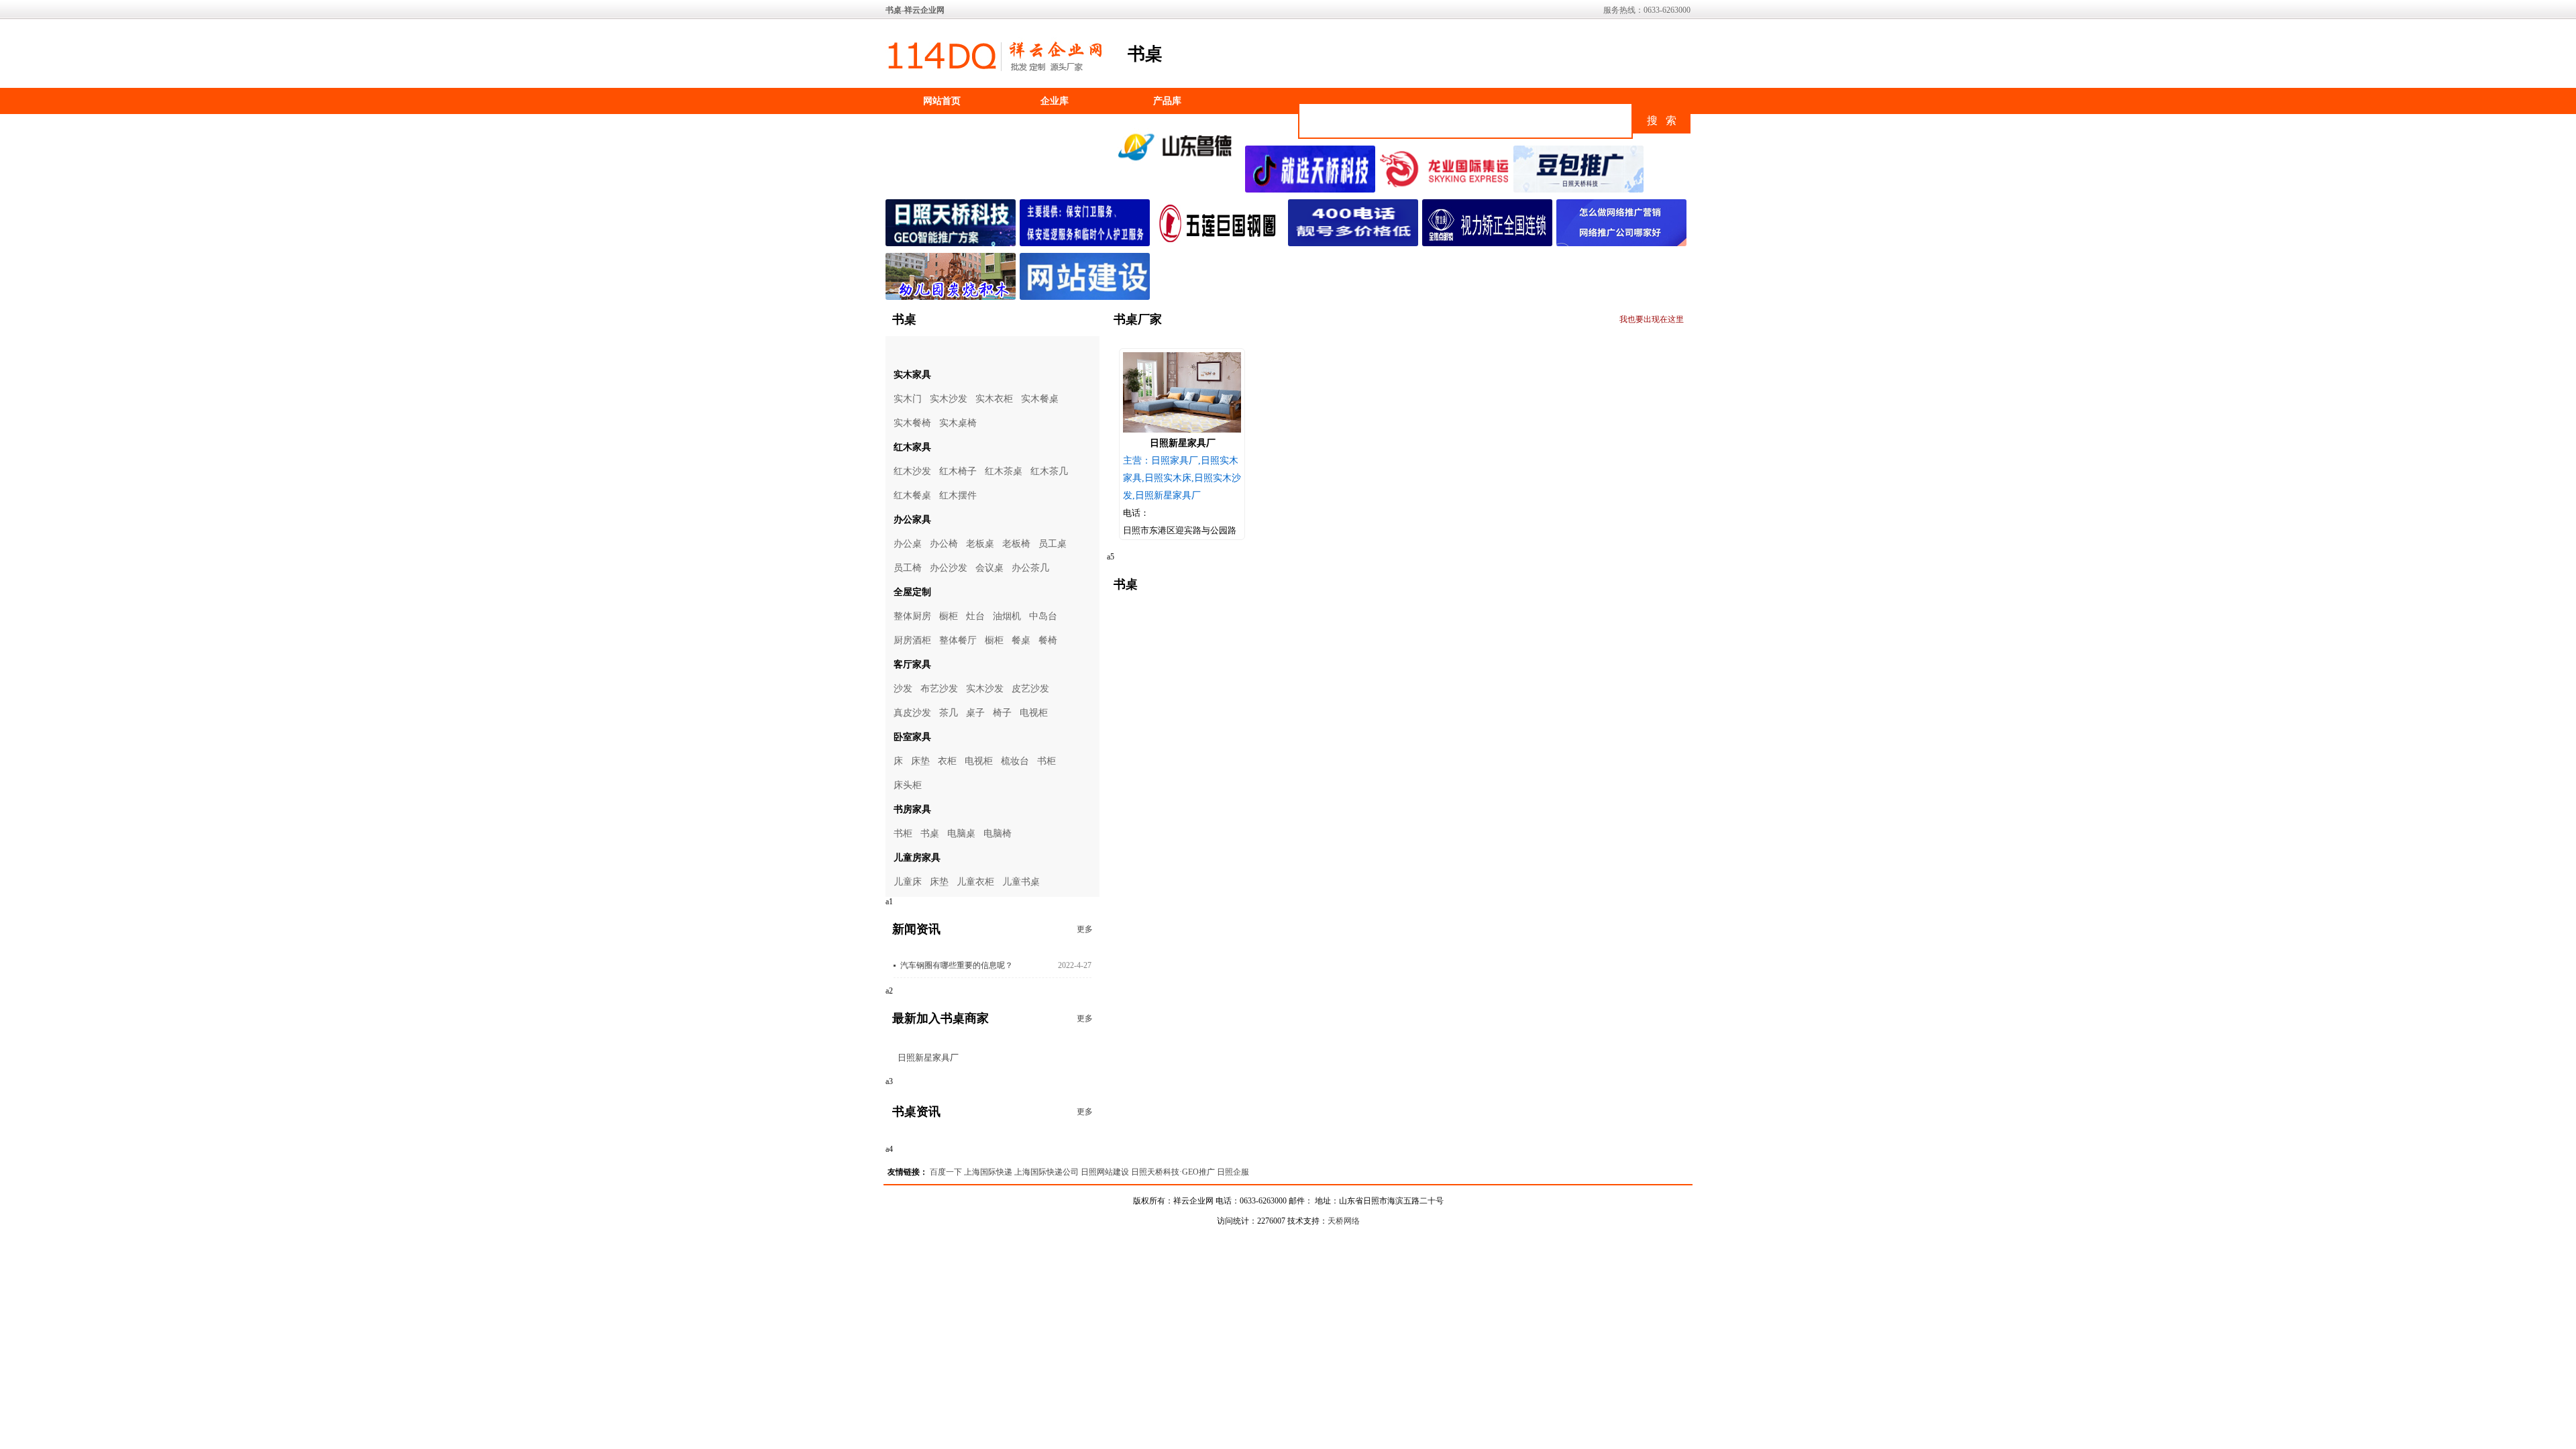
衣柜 (947, 761)
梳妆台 (1015, 761)
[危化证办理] (1178, 166)
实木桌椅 (958, 423)
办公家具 (912, 520)
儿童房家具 (917, 858)
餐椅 (1048, 640)
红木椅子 (958, 471)
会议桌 (989, 568)
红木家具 (912, 447)
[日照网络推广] (1623, 244)
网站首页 (942, 101)
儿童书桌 (1021, 882)
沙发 (903, 689)
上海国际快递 (988, 1172)
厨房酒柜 (912, 640)
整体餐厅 (958, 640)
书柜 (1046, 761)
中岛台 (1043, 616)
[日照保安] (1087, 244)
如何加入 (1055, 127)
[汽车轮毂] (1221, 244)
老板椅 (1016, 544)
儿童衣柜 (975, 882)
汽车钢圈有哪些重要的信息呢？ (957, 965)
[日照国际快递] (1446, 190)
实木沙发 (949, 399)
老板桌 (980, 544)
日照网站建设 (1105, 1172)
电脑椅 (998, 834)
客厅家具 (912, 664)
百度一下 (946, 1172)
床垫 (920, 761)
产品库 (1167, 101)
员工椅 (908, 568)
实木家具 (912, 375)
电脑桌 (961, 834)
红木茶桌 (1004, 471)
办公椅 (944, 544)
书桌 (930, 834)
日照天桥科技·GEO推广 (1173, 1172)
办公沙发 (949, 568)
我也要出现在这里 (1652, 319)
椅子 (1002, 713)
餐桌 (1021, 640)
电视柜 (1034, 713)
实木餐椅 (912, 423)
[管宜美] (1489, 244)
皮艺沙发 (1030, 689)
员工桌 (1053, 544)
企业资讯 (942, 127)
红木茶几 (1049, 471)
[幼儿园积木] (953, 297)
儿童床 (908, 882)
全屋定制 (912, 592)
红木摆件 (958, 495)
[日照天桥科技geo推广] (953, 244)
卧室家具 (912, 737)
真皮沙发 (912, 713)
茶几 (949, 713)
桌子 (975, 713)
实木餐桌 (1040, 399)
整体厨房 (912, 616)
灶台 (975, 616)
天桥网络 (1344, 1221)
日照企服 (1233, 1172)
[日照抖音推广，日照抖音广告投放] (1312, 190)
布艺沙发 (939, 689)
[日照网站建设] (1087, 297)
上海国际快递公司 (1046, 1172)
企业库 (1055, 101)
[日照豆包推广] (1580, 190)
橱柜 (949, 616)
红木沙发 (912, 471)
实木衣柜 (994, 399)
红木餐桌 (912, 495)
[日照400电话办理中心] (1355, 244)
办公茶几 (1030, 568)
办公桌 (908, 544)
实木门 (908, 399)
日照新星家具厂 (928, 1058)
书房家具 (912, 809)
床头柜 (908, 785)
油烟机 (1007, 616)
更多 (1085, 929)
